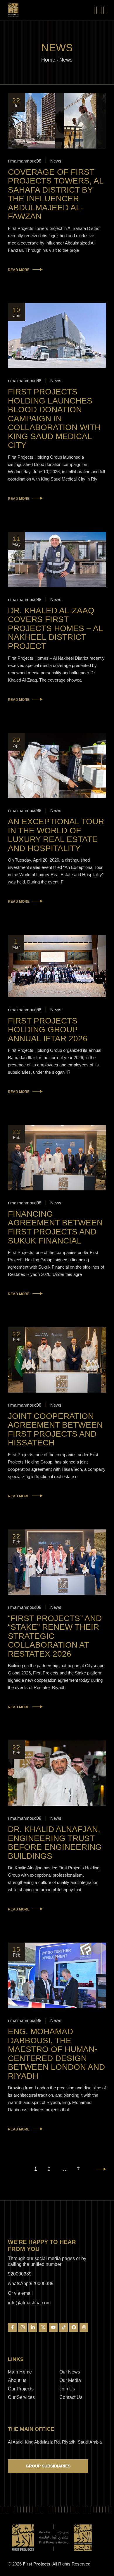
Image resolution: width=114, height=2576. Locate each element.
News (56, 161)
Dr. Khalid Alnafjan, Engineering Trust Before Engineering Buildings (55, 1843)
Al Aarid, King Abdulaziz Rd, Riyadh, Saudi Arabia (55, 2442)
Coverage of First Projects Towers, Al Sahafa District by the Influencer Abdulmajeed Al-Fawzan (56, 194)
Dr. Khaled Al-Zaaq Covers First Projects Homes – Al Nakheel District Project (55, 628)
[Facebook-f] (12, 2327)
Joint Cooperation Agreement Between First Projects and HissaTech (55, 1430)
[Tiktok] (63, 2327)
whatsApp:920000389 (31, 2284)
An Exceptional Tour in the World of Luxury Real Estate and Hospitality (56, 835)
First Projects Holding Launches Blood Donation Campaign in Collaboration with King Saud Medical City (54, 418)
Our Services (21, 2397)
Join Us (67, 2389)
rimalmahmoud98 (25, 161)
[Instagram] (23, 2327)
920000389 (20, 2274)
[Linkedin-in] (33, 2327)
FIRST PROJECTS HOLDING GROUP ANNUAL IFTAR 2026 (48, 1030)
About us (17, 2380)
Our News (70, 2372)
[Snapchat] (74, 2327)
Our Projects (21, 2389)
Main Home (20, 2372)
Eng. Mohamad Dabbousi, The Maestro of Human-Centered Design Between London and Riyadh (56, 2054)
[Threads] (84, 2327)
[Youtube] (53, 2327)
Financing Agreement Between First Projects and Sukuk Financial (55, 1227)
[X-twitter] (43, 2327)
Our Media (70, 2380)
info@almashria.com (29, 2303)
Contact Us (71, 2397)
